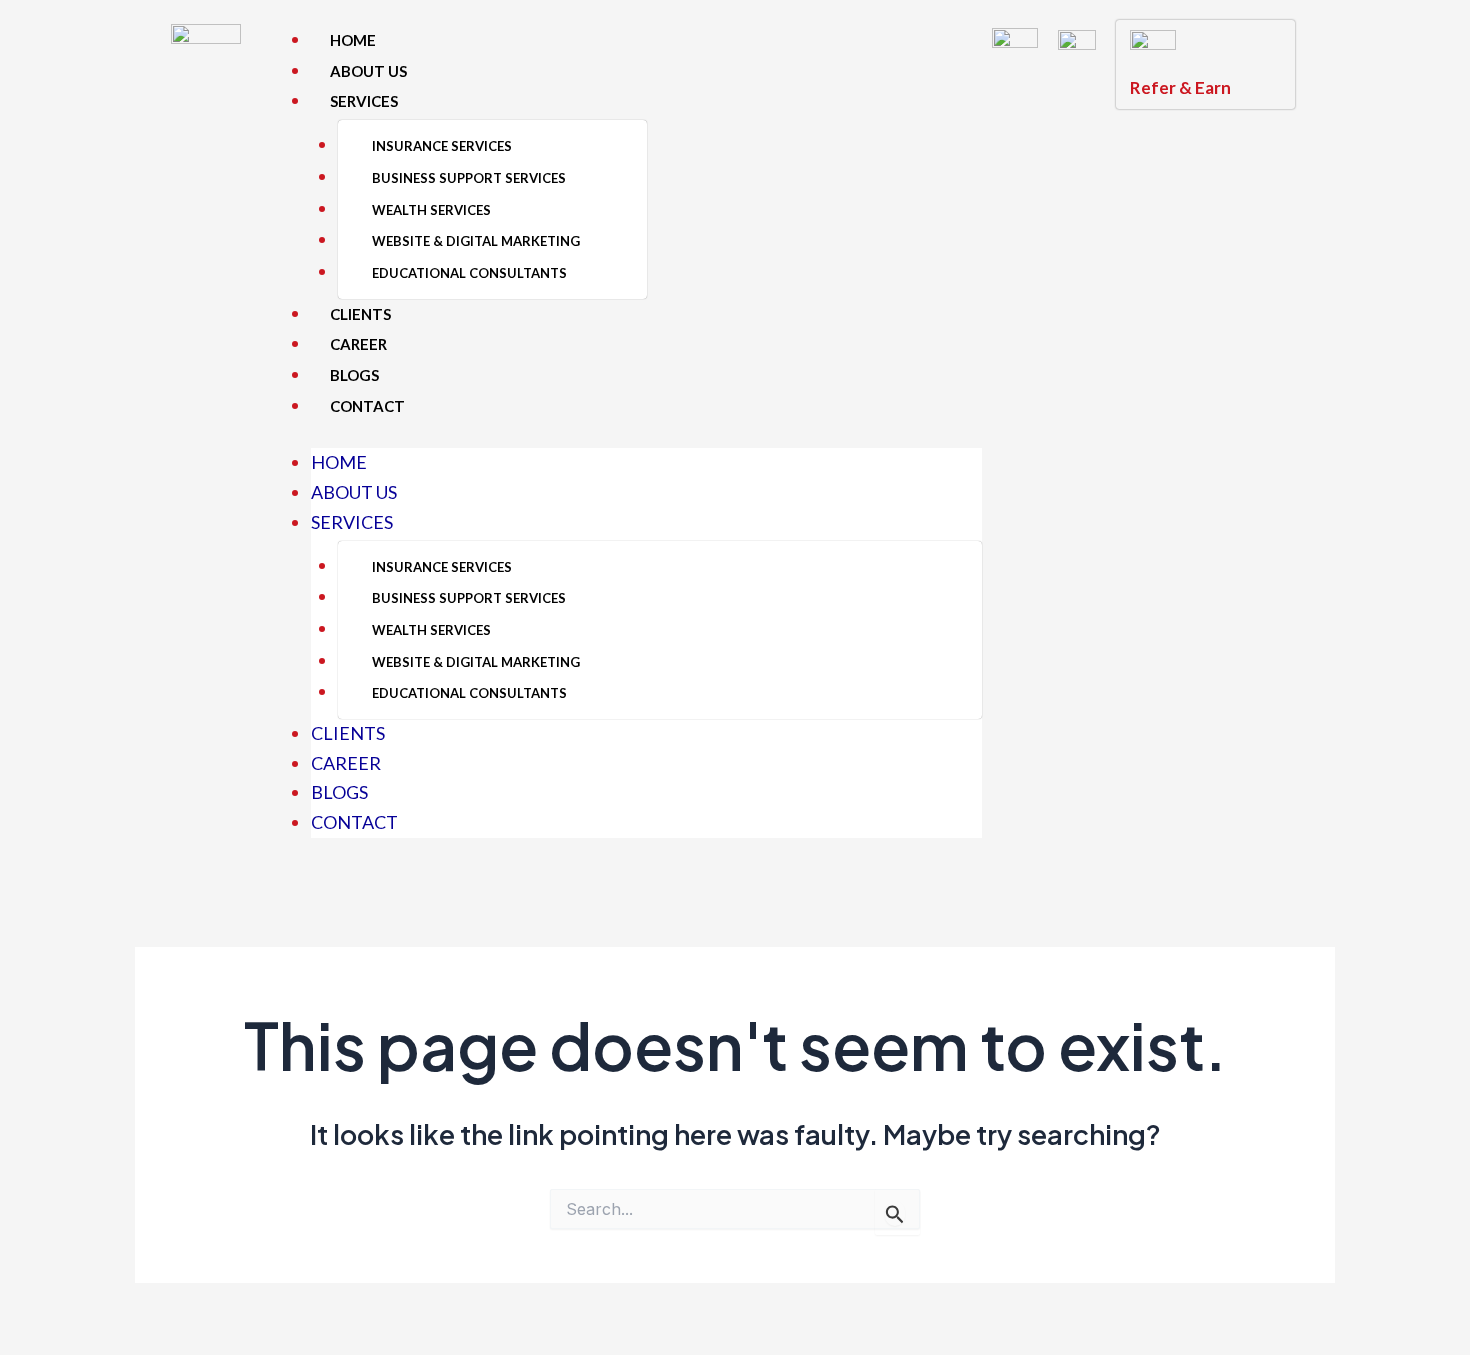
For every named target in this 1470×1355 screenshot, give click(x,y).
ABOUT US (368, 71)
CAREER (358, 344)
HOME (353, 40)
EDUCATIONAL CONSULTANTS (469, 273)
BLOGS (354, 375)
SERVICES (364, 101)
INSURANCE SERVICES (442, 146)
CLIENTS (360, 314)
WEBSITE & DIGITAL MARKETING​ (476, 241)
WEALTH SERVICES (431, 210)
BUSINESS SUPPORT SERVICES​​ (469, 178)
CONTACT (367, 406)
